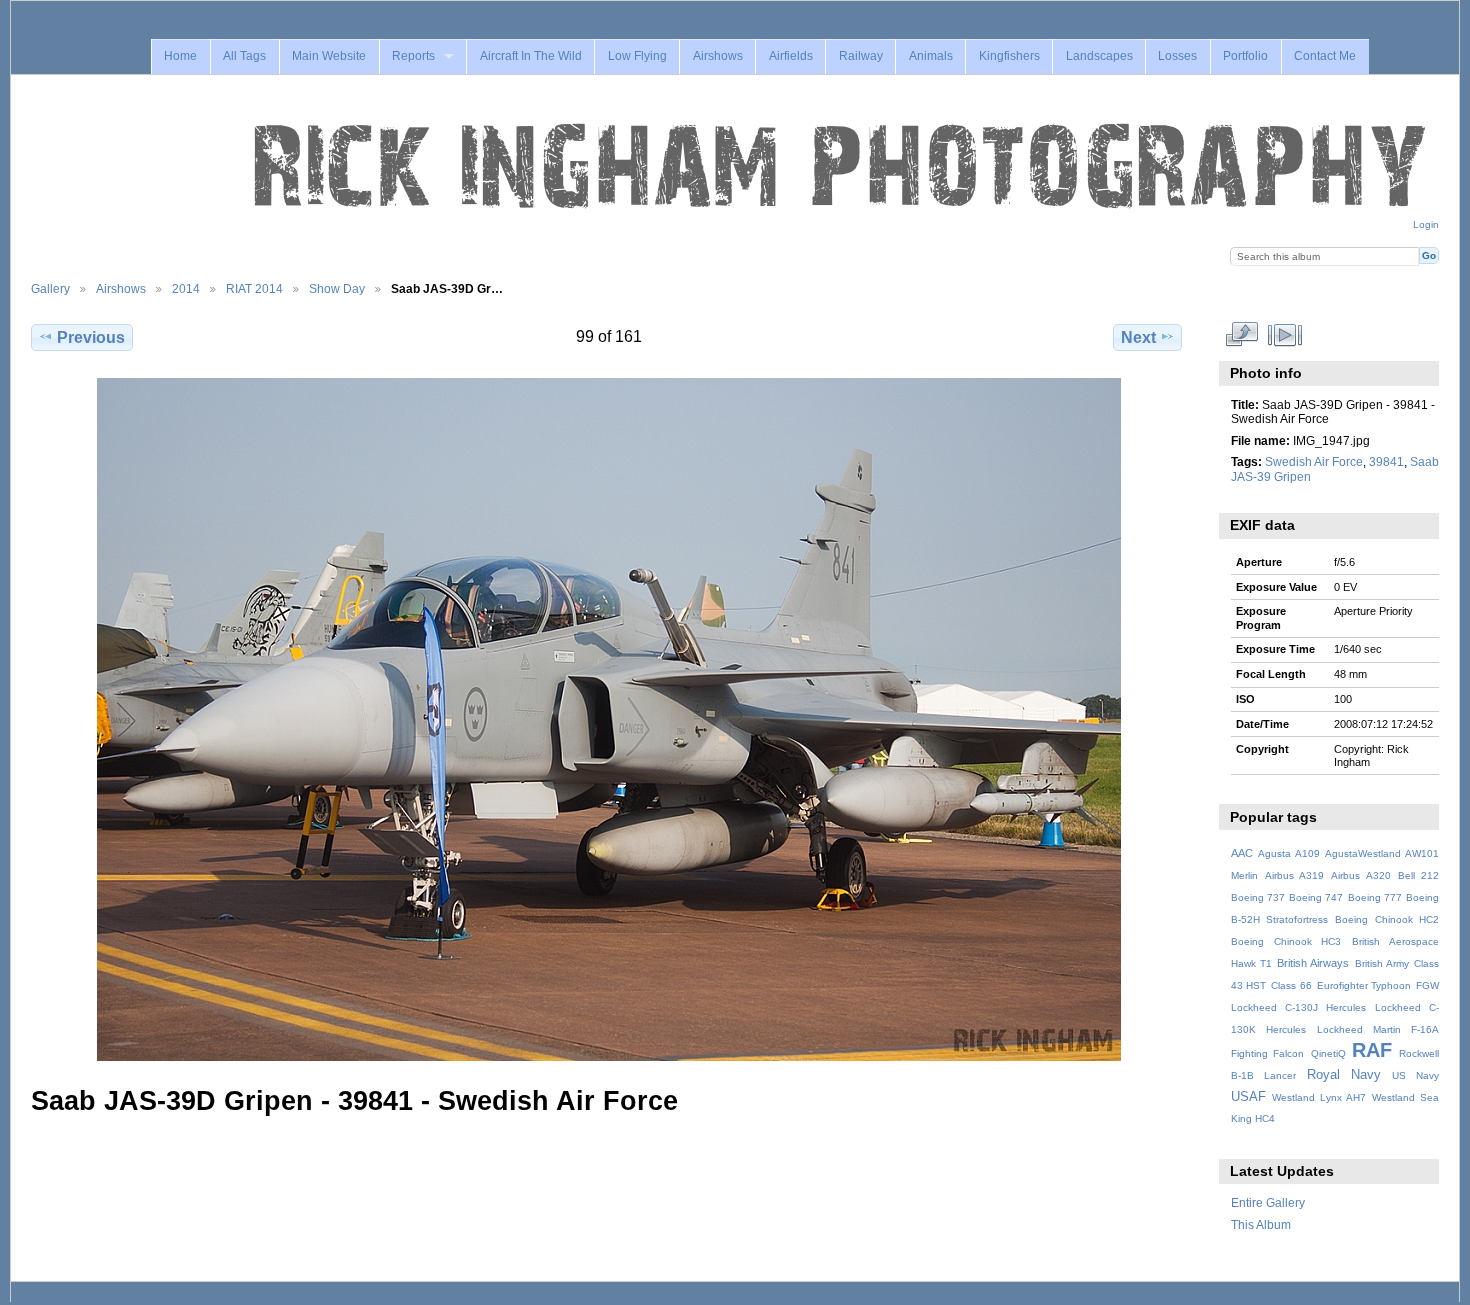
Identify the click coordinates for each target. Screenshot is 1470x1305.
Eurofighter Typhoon (1364, 985)
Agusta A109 (1289, 853)
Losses (1177, 56)
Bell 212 (1418, 875)
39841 (1386, 461)
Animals (931, 56)
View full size (1241, 335)
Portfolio (1245, 56)
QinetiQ (1328, 1053)
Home (180, 56)
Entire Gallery (1268, 1202)
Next (1138, 337)
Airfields (791, 56)
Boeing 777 (1375, 897)
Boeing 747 (1316, 897)
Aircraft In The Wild (531, 56)
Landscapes (1099, 56)
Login (1426, 224)
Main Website (329, 56)
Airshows (718, 56)
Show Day (337, 288)
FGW (1427, 985)
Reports (413, 56)
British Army (1382, 963)
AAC (1242, 853)
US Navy (1415, 1075)
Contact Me (1325, 56)
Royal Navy (1344, 1075)
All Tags (244, 56)
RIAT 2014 (254, 288)
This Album (1261, 1224)
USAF (1248, 1097)
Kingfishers (1009, 56)
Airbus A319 (1294, 875)
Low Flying (637, 56)
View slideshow (1284, 335)
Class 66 (1291, 985)
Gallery (50, 288)
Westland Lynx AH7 (1319, 1097)
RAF (1372, 1050)
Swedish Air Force (1314, 461)
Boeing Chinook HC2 (1387, 919)
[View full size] (608, 719)
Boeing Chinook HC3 (1286, 941)
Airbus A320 (1360, 875)
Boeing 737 (1258, 897)
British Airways (1313, 963)
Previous (91, 337)
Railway (861, 56)
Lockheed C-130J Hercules (1298, 1007)
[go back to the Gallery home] (842, 167)
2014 (186, 288)
